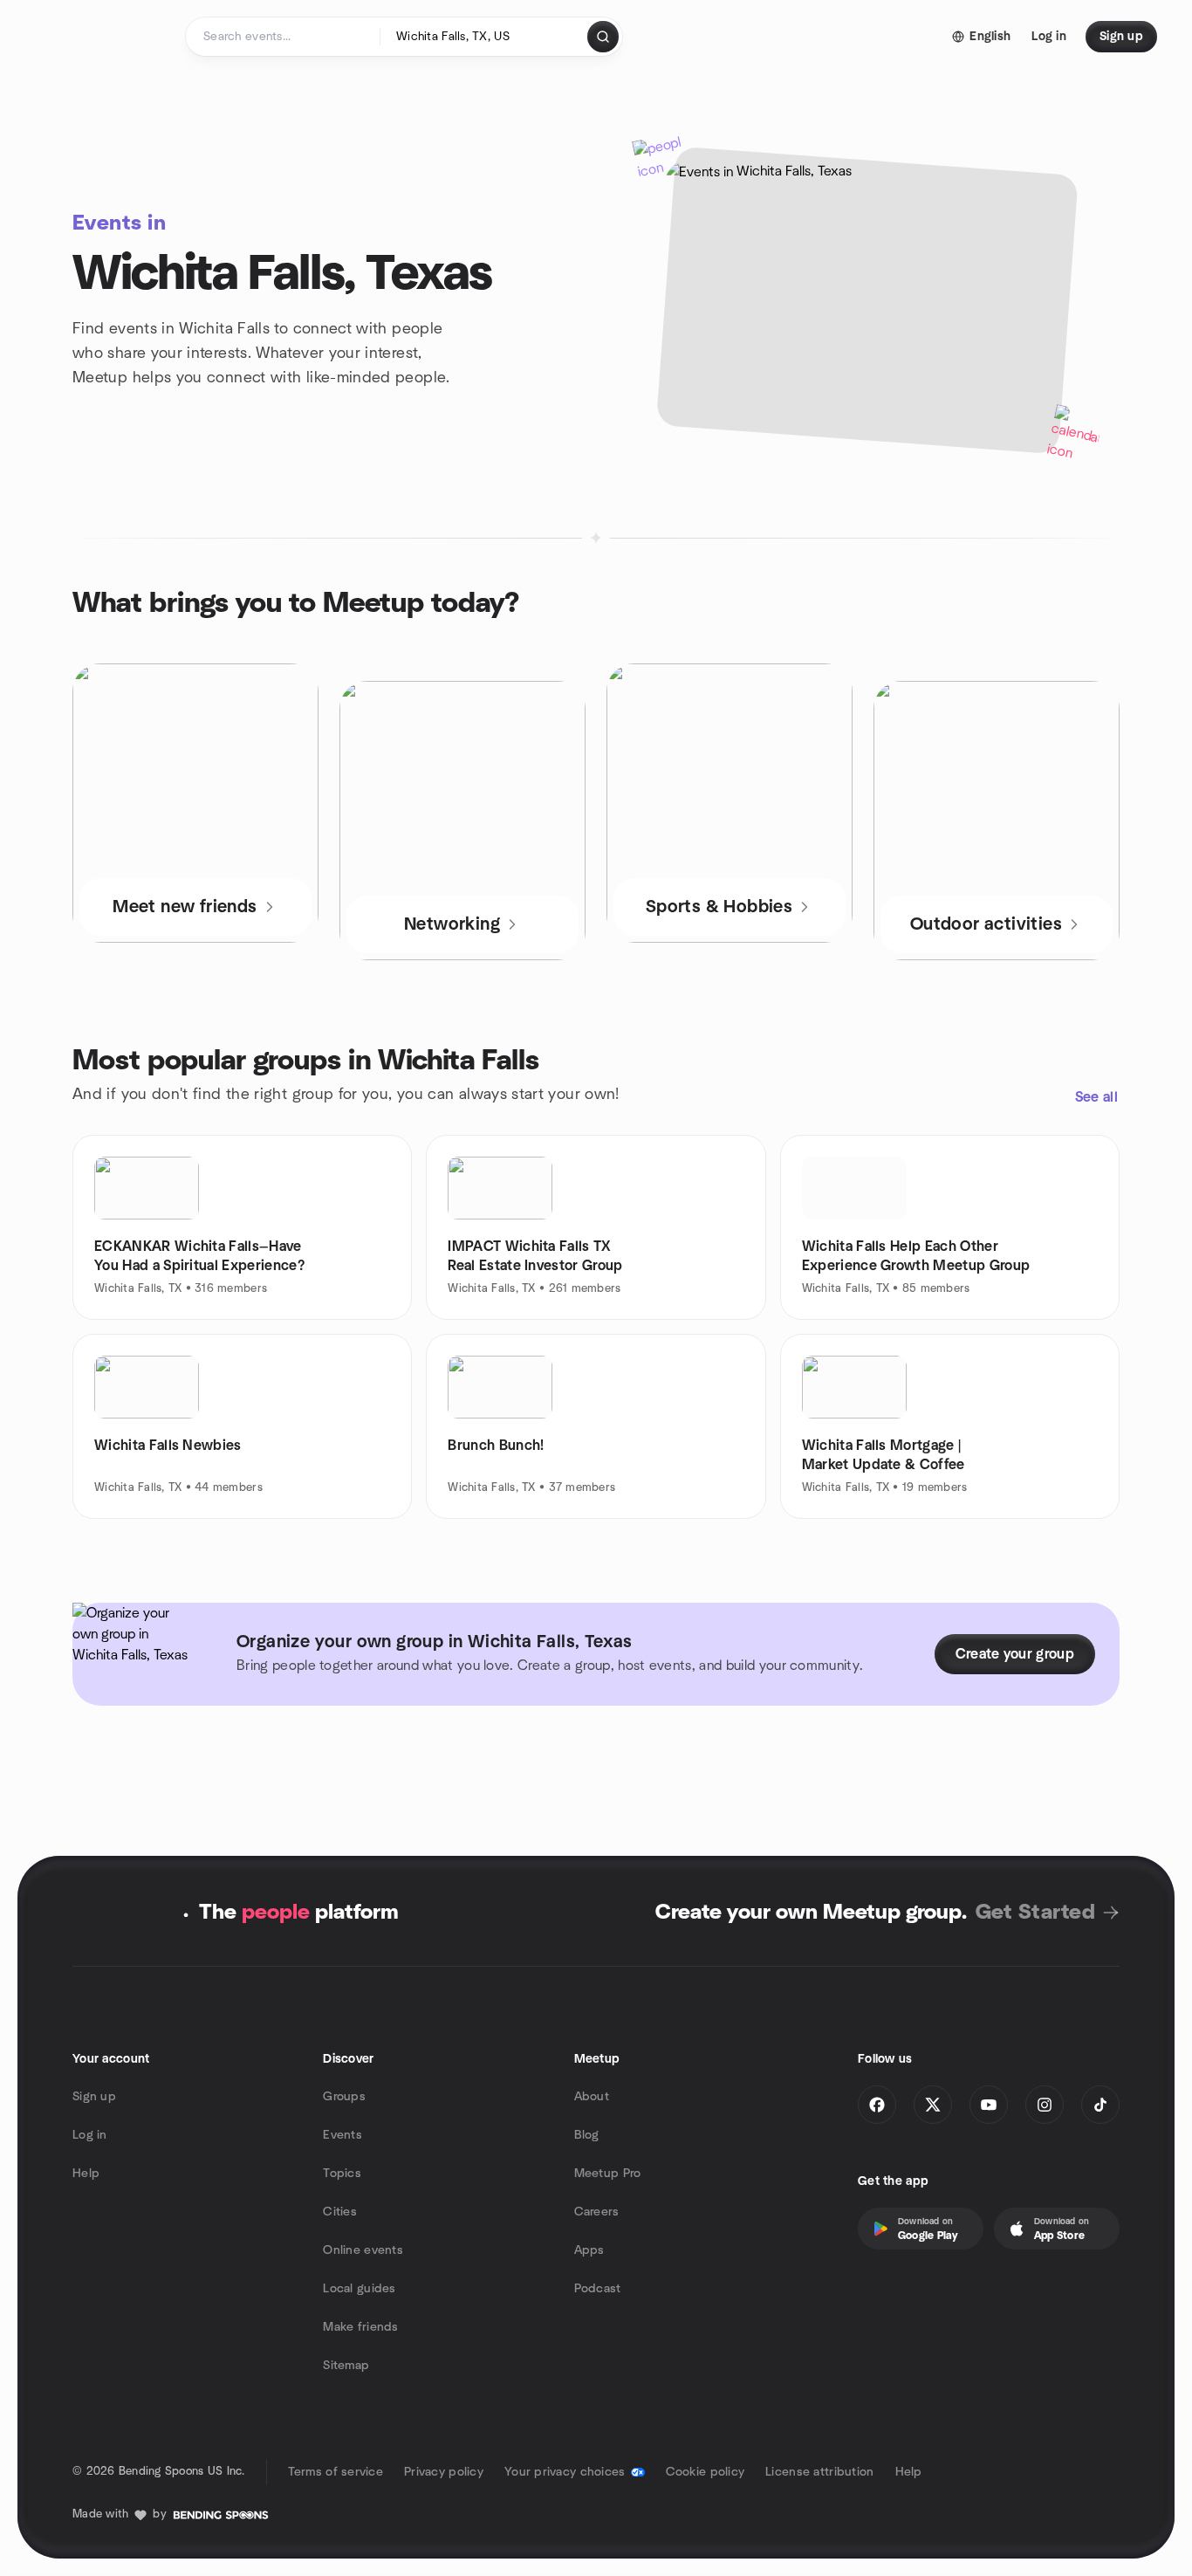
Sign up (94, 2097)
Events (343, 2135)
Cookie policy (706, 2472)
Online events (363, 2250)
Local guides (359, 2289)
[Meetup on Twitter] (933, 2105)
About (592, 2097)
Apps (589, 2250)
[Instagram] (1045, 2105)
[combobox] (485, 37)
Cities (340, 2212)
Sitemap (346, 2366)
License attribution (819, 2472)
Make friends (360, 2327)
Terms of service (336, 2472)
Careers (597, 2212)
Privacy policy (444, 2472)
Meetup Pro (608, 2174)
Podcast (598, 2289)
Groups (344, 2097)
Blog (587, 2135)
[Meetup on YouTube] (989, 2105)
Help (86, 2174)
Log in (90, 2135)
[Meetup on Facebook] (877, 2105)
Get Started (1035, 1913)
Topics (342, 2174)
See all (1096, 1097)
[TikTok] (1100, 2105)
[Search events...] (603, 37)
